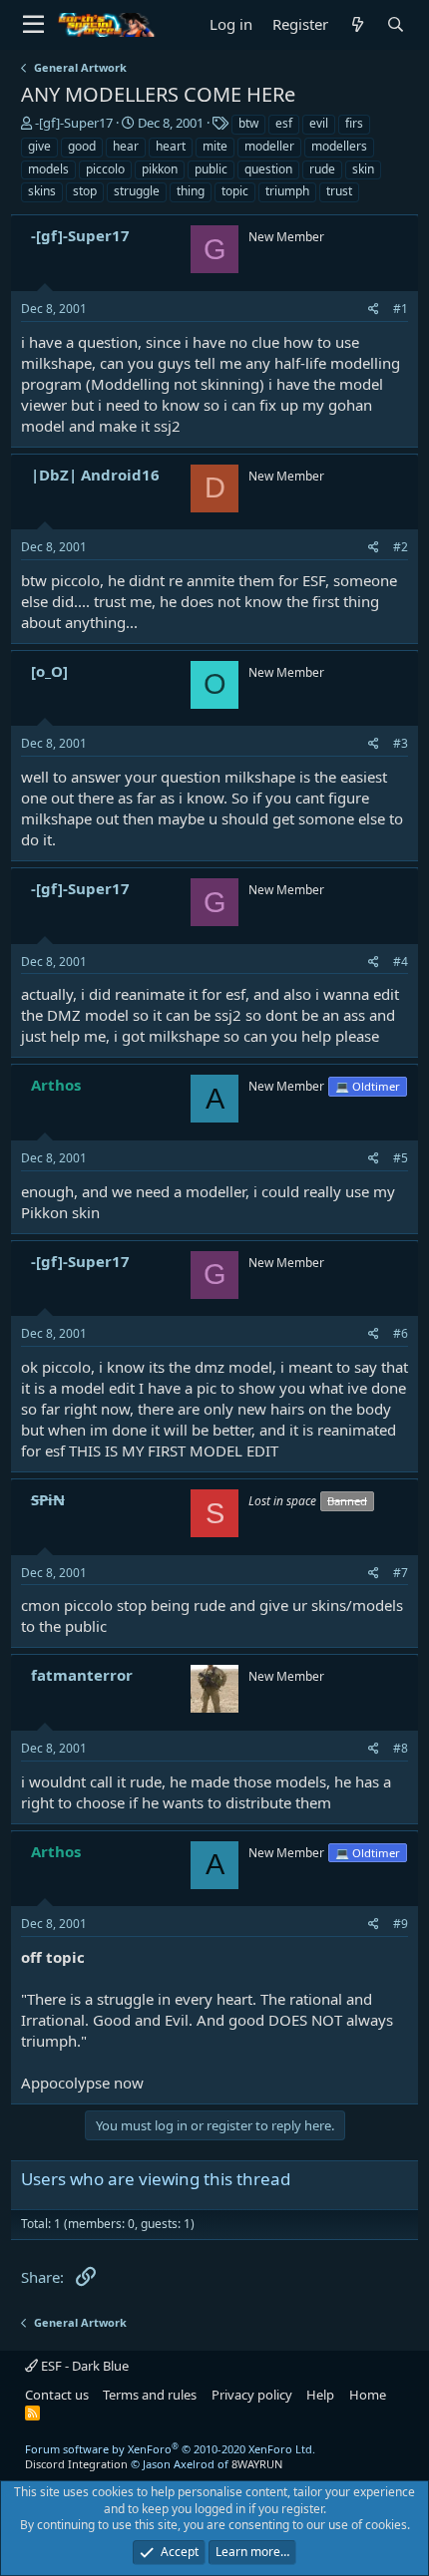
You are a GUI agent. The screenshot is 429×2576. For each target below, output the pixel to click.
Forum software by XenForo (170, 2449)
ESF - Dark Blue (83, 2366)
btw (248, 123)
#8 (401, 1748)
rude (322, 169)
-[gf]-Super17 (74, 123)
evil (319, 123)
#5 (401, 1158)
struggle (137, 191)
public (211, 169)
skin (363, 169)
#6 (401, 1333)
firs (354, 123)
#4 (401, 962)
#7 (401, 1573)
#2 (401, 547)
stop (85, 191)
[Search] (395, 24)
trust (339, 191)
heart (171, 146)
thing (191, 191)
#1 (401, 309)
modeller (269, 146)
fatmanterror (82, 1675)
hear (126, 146)
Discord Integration (76, 2464)
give (39, 146)
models (48, 169)
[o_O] (49, 671)
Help (320, 2395)
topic (235, 191)
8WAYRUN (257, 2464)
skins (42, 191)
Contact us (57, 2395)
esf (284, 123)
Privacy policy (252, 2395)
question (268, 169)
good (82, 146)
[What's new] (357, 24)
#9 (401, 1924)
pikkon (160, 169)
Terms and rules (150, 2395)
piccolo (105, 169)
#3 (401, 743)
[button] (33, 25)
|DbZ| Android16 (95, 475)
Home (368, 2395)
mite (215, 146)
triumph (287, 191)
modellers (339, 146)
